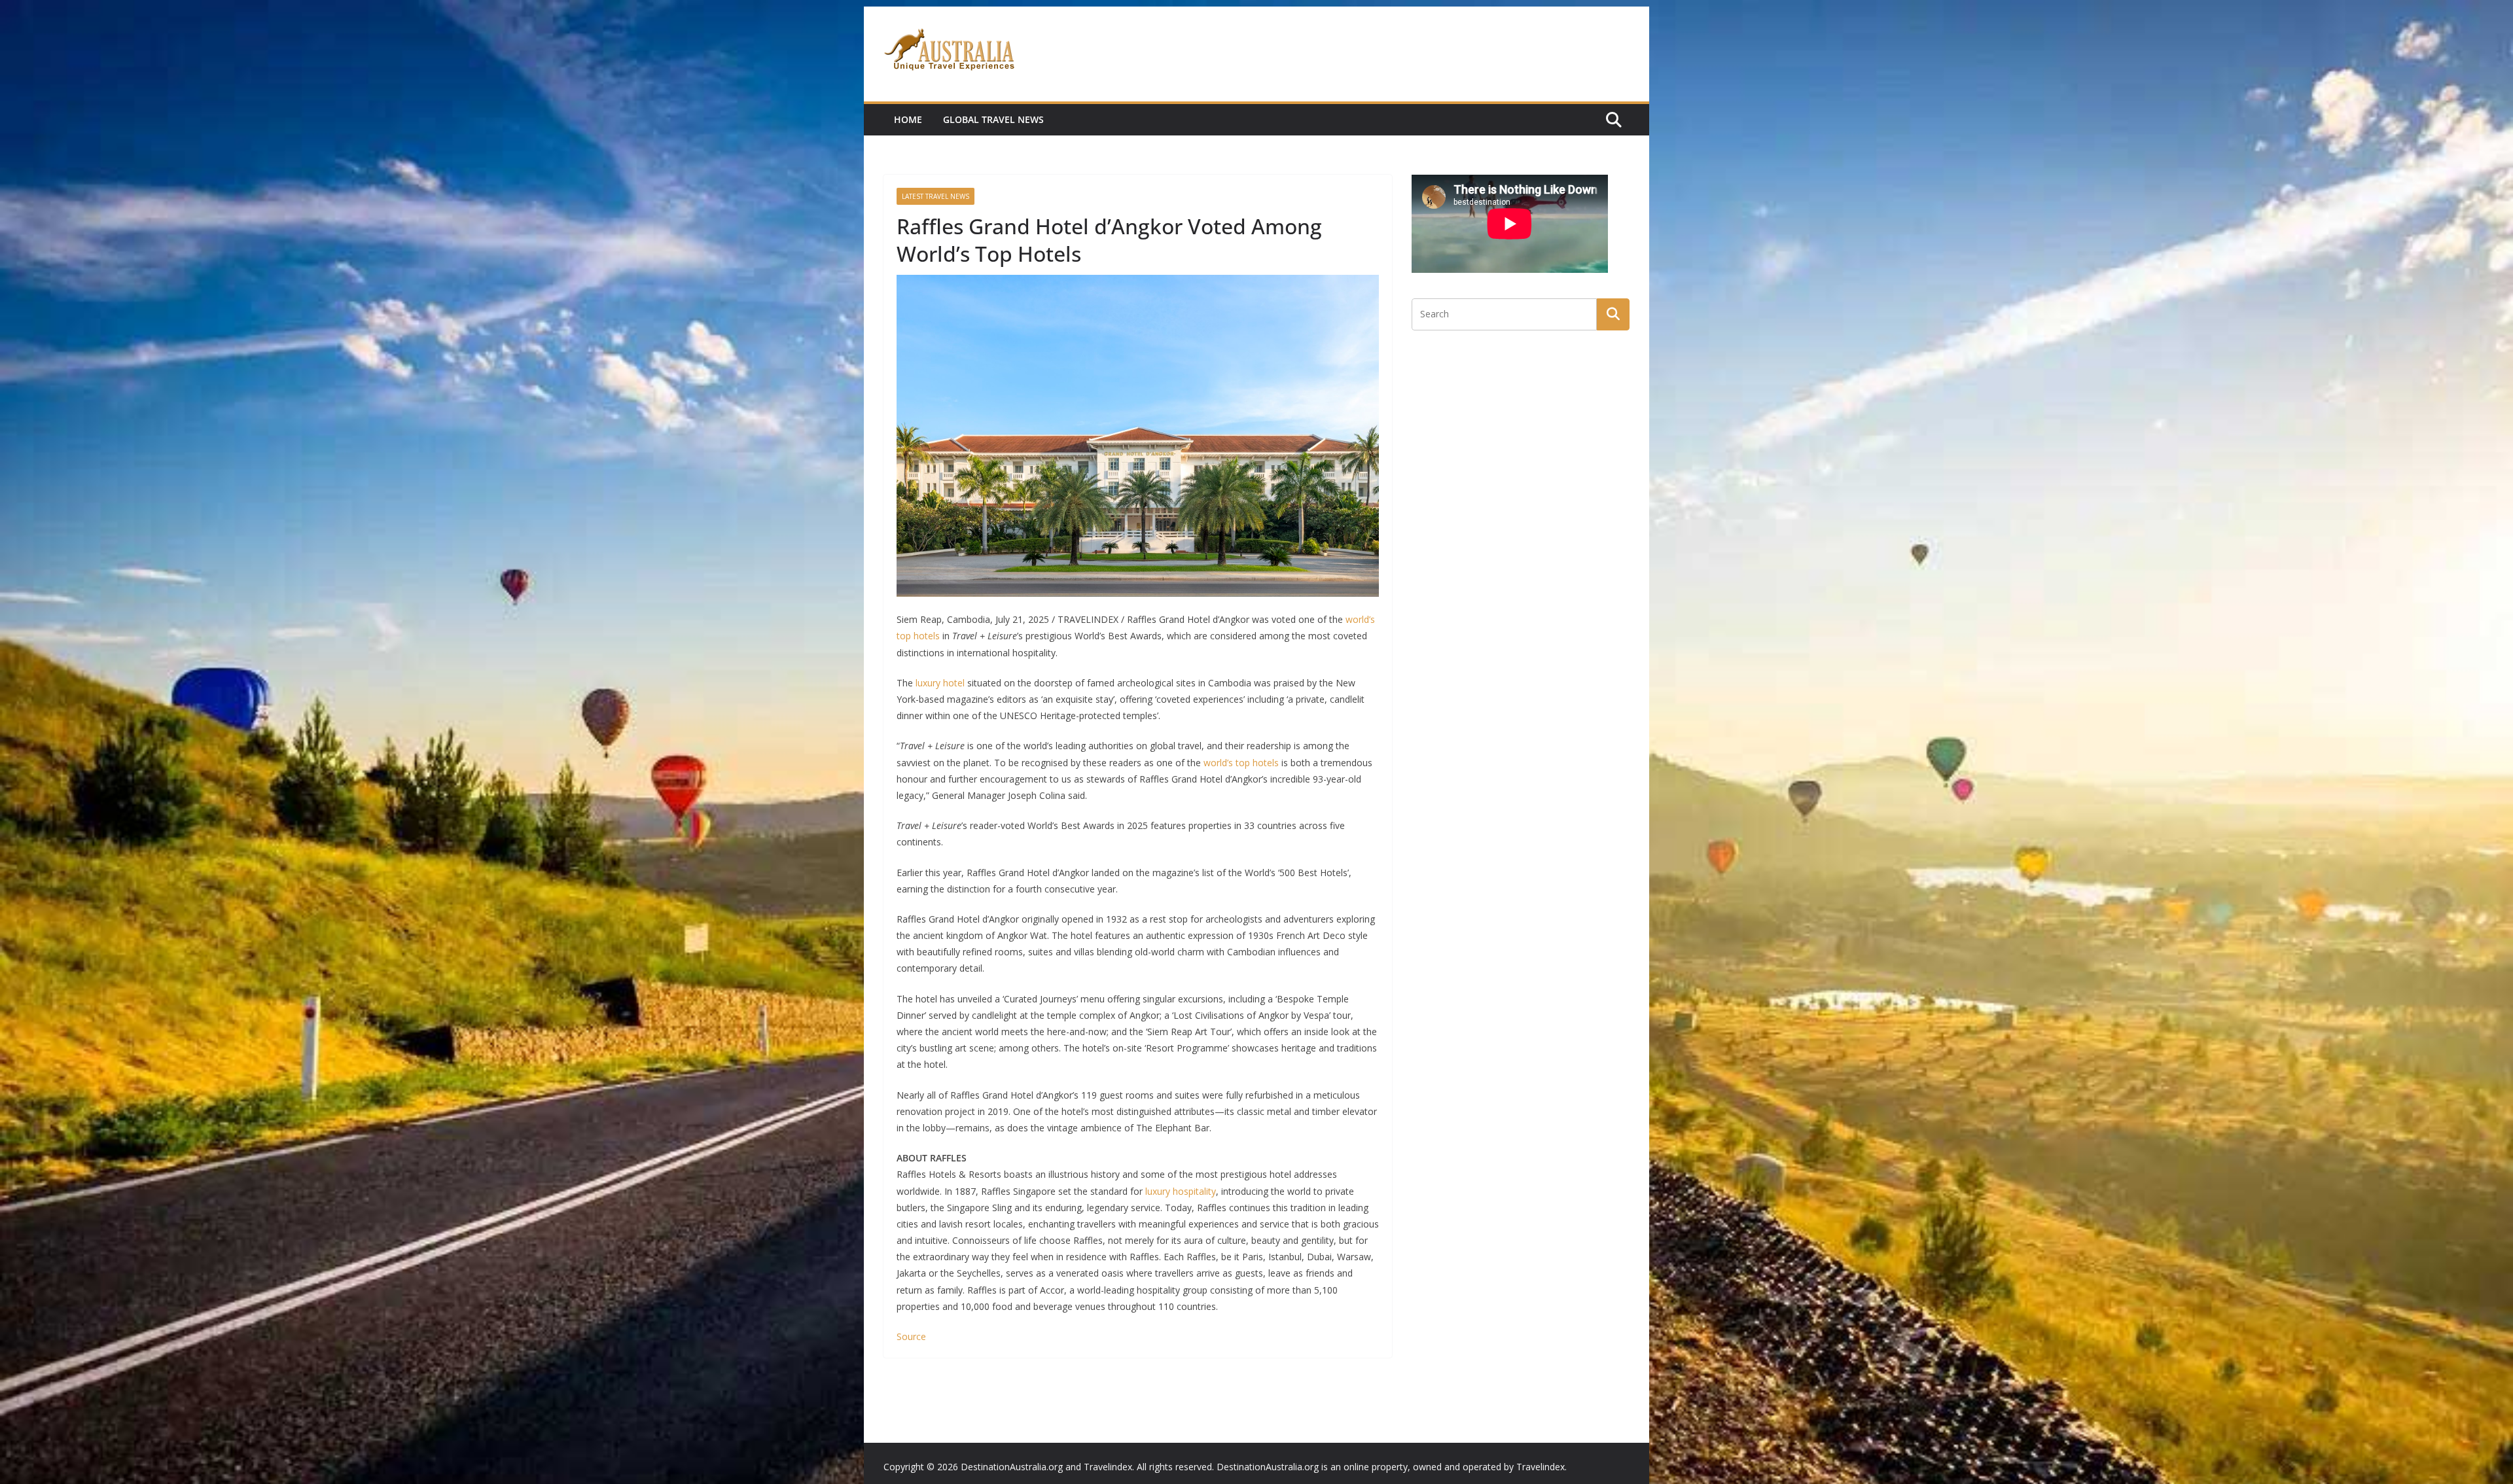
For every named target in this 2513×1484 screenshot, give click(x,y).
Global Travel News (993, 119)
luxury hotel (940, 683)
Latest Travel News (936, 196)
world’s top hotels (1241, 763)
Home (908, 119)
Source (911, 1336)
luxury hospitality (1181, 1191)
